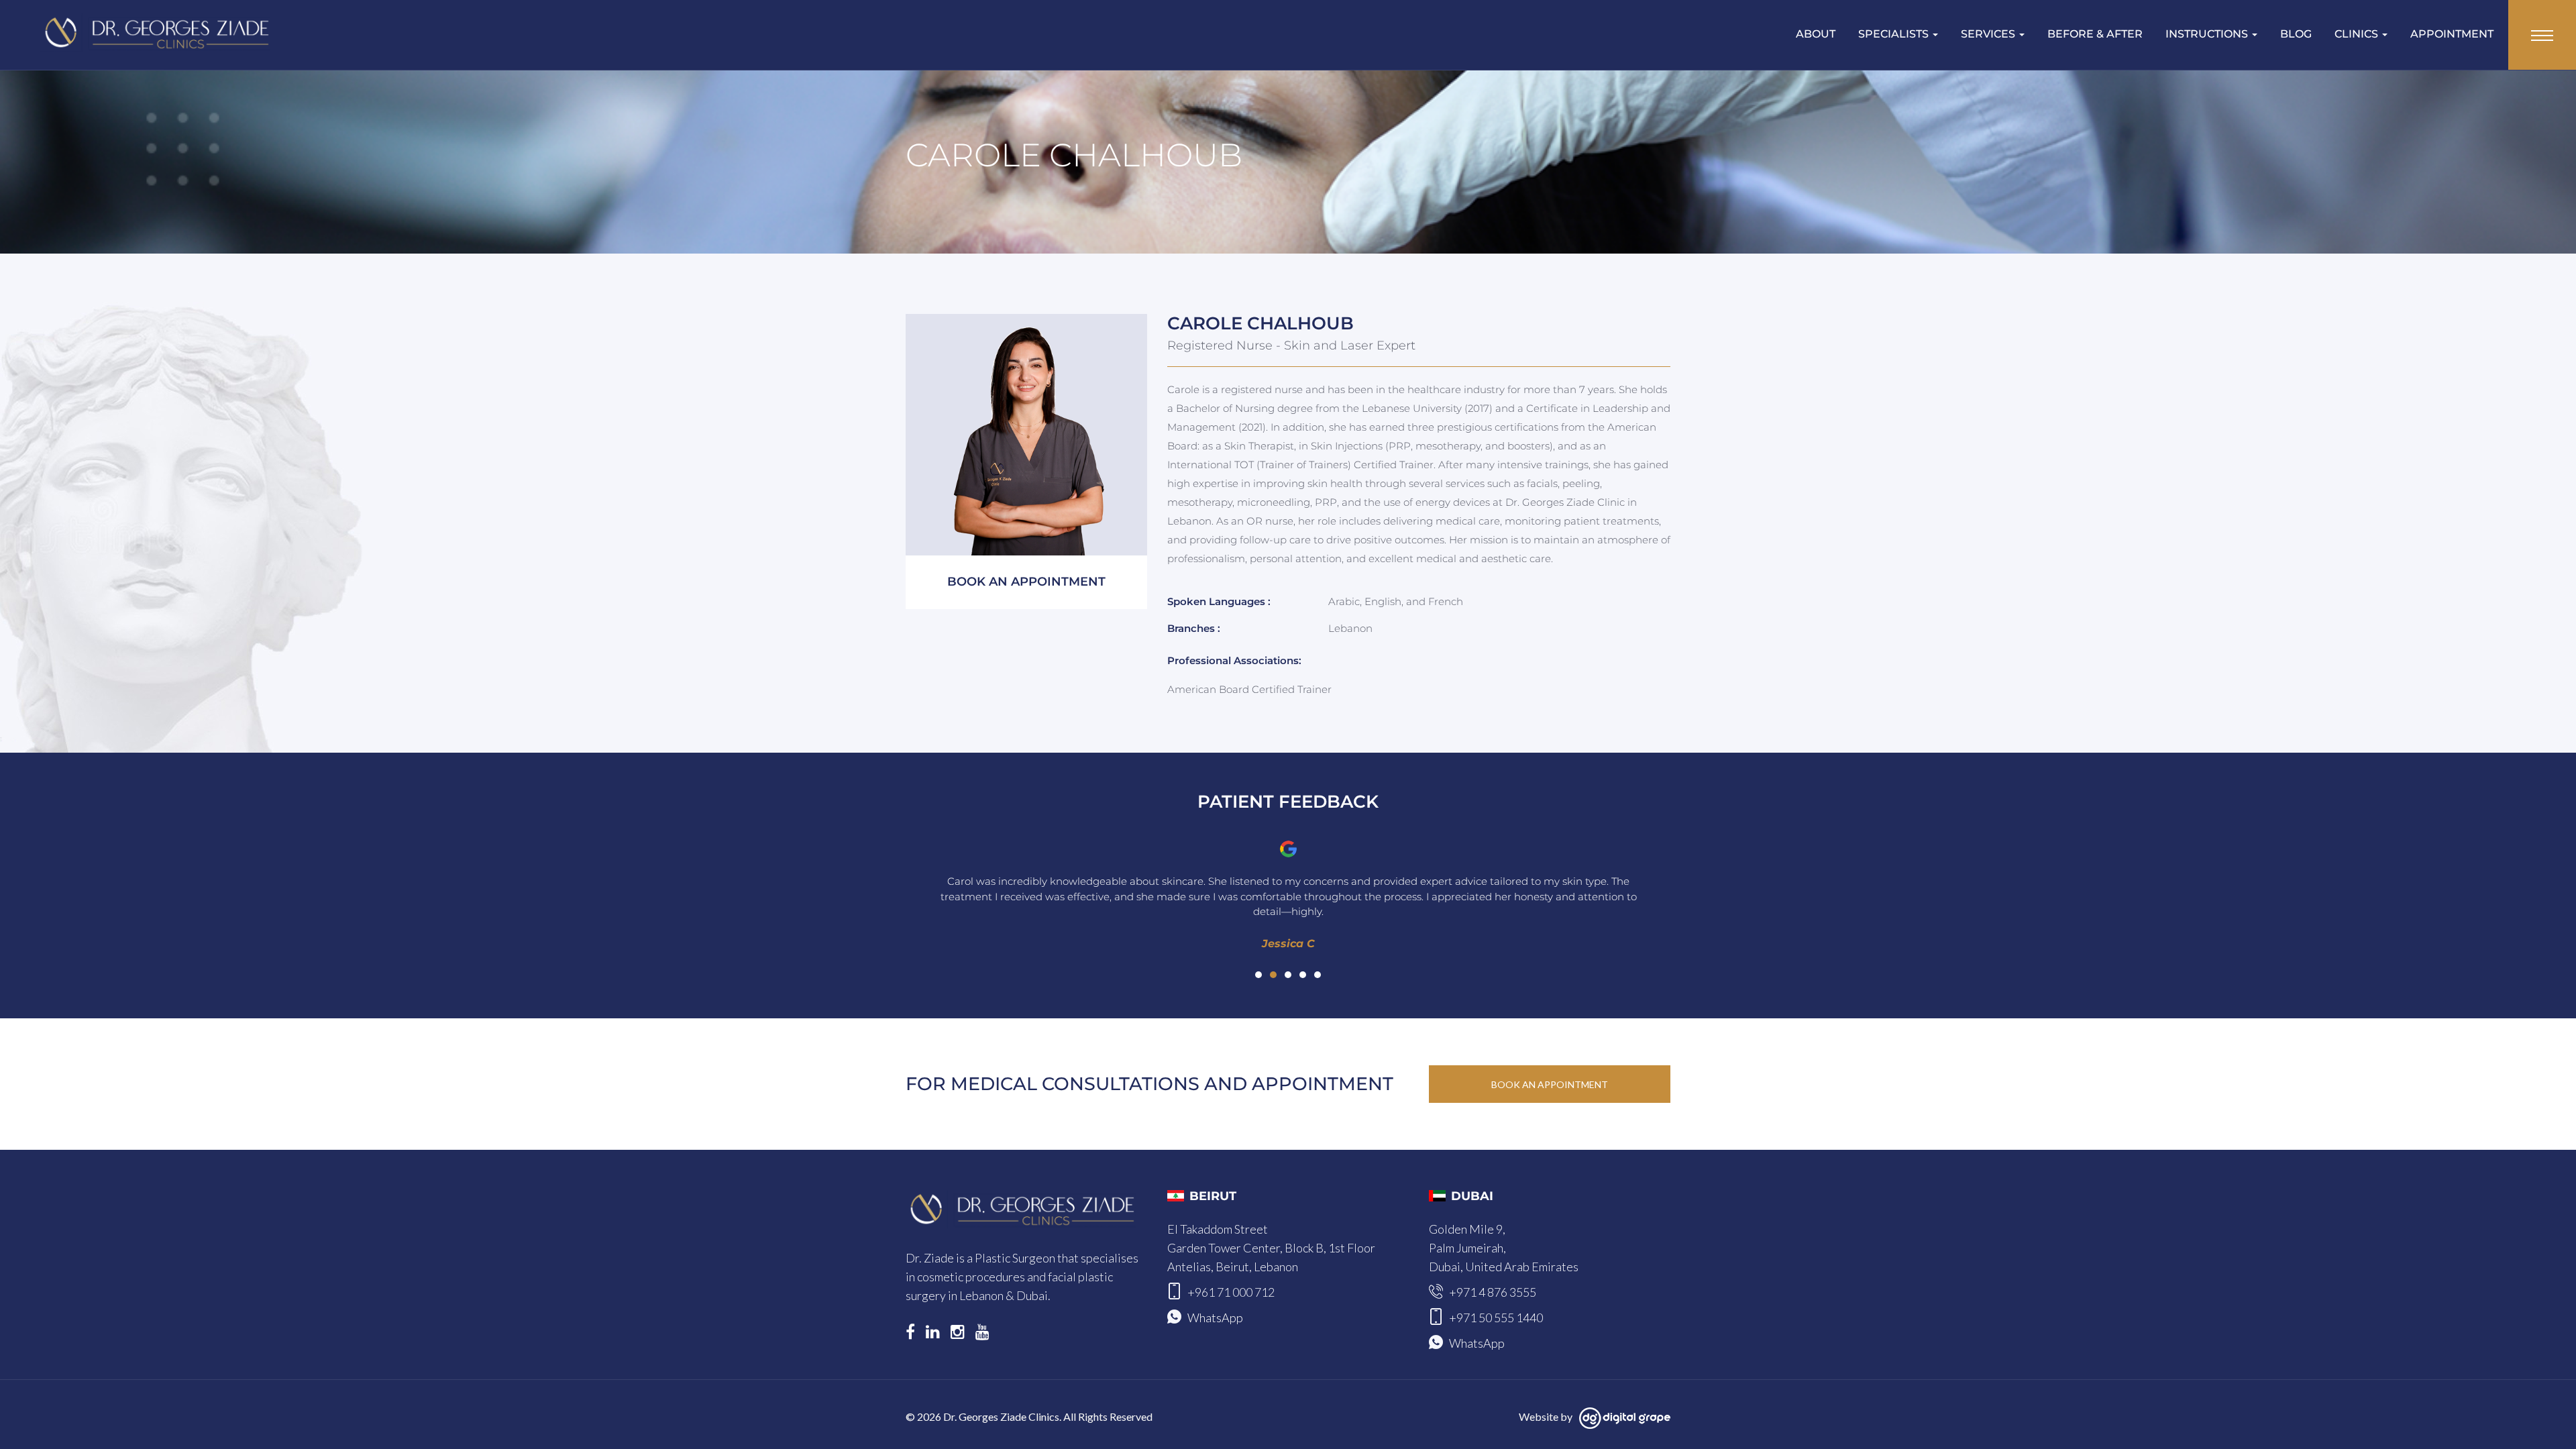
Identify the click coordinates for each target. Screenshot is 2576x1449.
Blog (2296, 34)
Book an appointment (1026, 582)
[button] (1258, 975)
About (1816, 34)
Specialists (1895, 34)
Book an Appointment (1550, 1084)
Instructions (2208, 34)
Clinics (2358, 34)
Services (1989, 34)
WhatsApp (1215, 1318)
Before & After (2095, 34)
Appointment (2452, 34)
